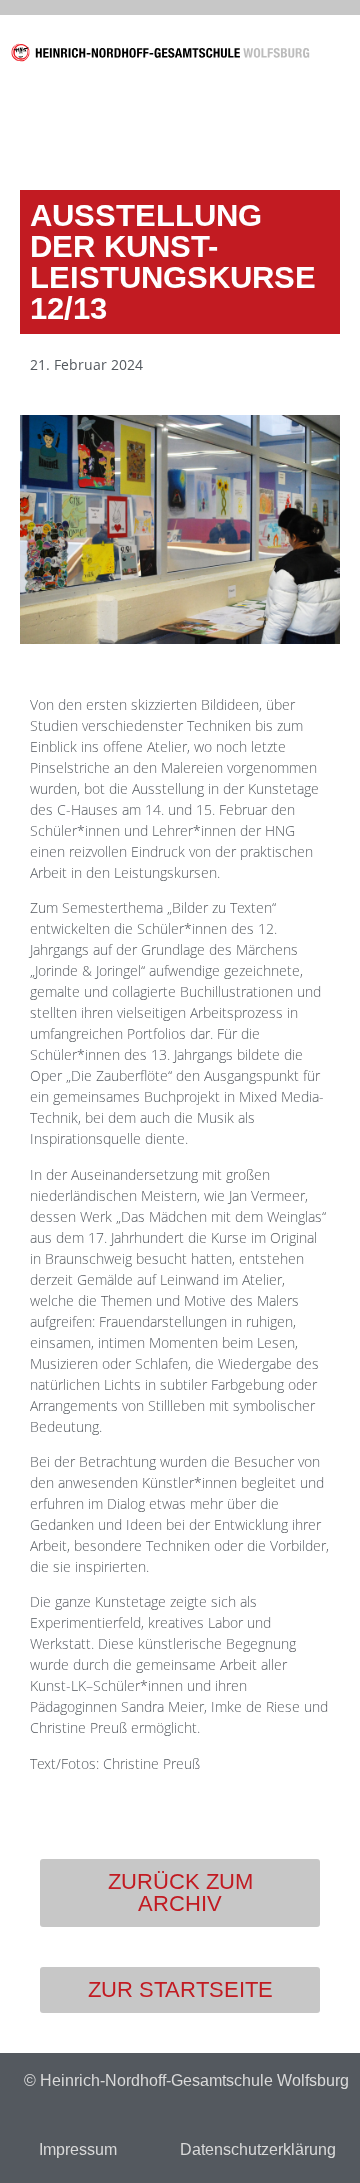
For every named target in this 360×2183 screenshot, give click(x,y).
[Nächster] (257, 130)
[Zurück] (102, 130)
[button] (341, 56)
